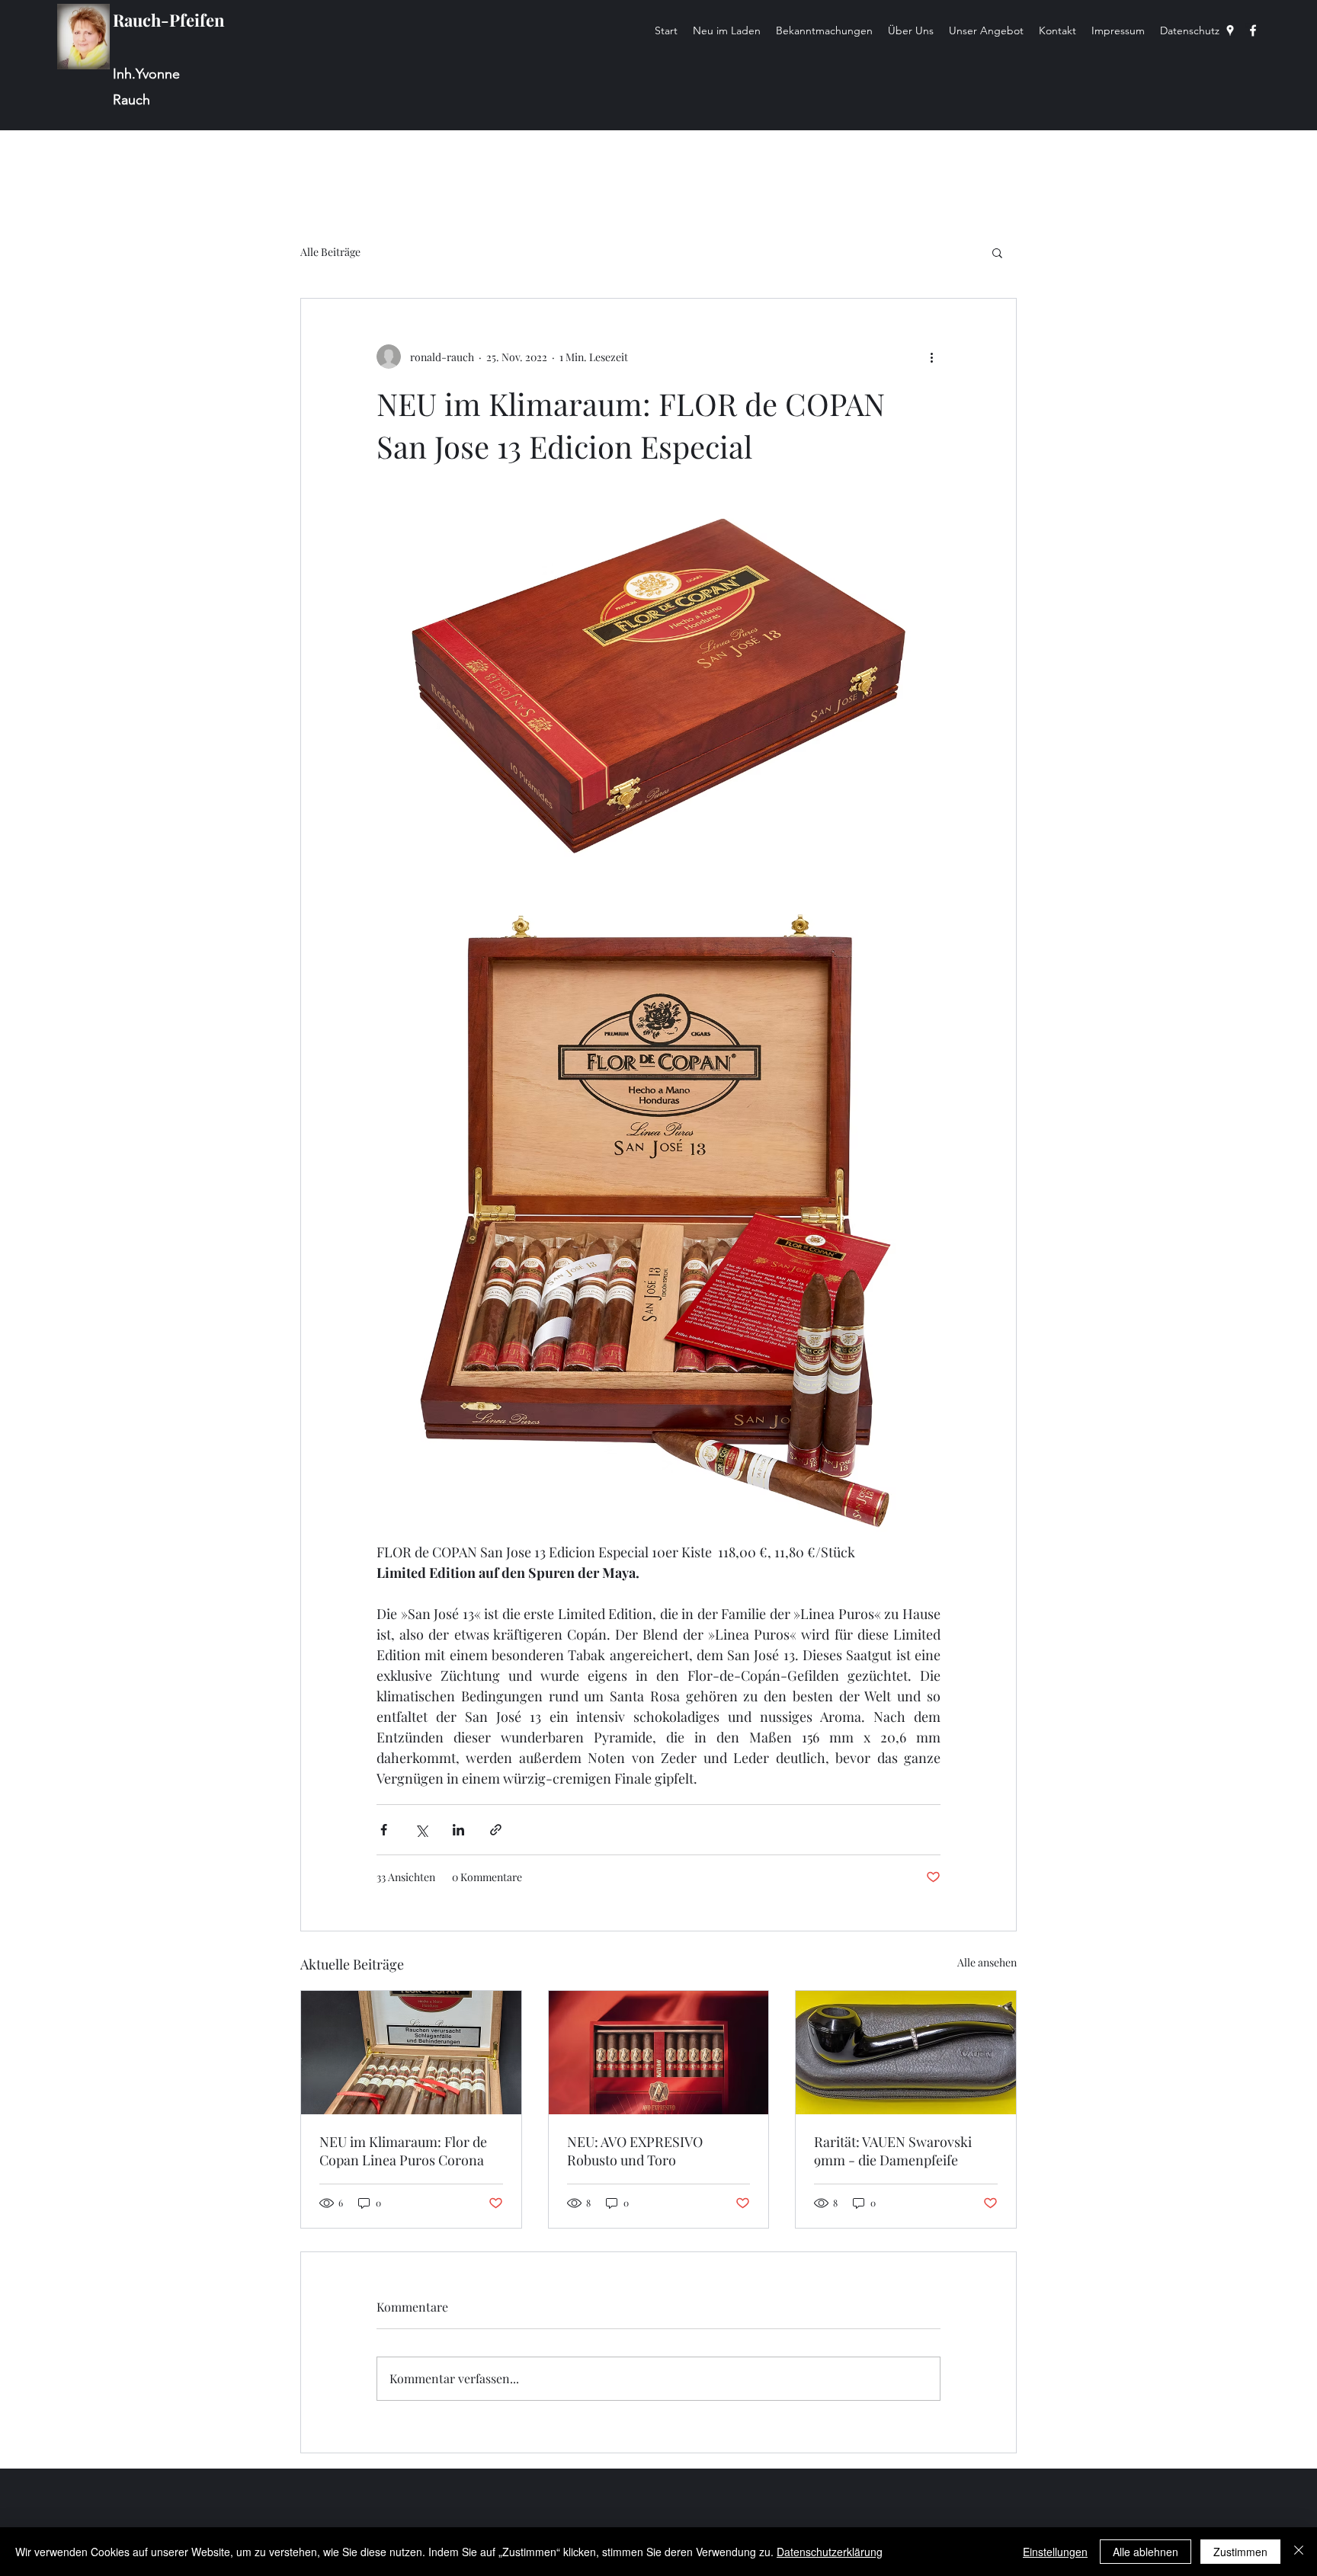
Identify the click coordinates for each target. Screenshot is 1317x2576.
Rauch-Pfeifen (169, 20)
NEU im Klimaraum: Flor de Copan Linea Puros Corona (403, 2151)
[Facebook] (1253, 30)
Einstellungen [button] (1055, 2552)
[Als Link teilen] (496, 1830)
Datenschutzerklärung (830, 2552)
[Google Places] (1230, 30)
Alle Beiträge (330, 252)
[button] (997, 252)
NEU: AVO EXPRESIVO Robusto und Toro (635, 2151)
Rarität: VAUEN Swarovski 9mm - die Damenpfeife (893, 2151)
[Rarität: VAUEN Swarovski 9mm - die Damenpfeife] (906, 2053)
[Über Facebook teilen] (384, 1830)
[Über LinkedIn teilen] (458, 1830)
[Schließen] (1299, 2552)
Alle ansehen (987, 1962)
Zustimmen (1240, 2552)
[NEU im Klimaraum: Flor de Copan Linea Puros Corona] (411, 2053)
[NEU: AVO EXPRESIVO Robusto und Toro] (659, 2053)
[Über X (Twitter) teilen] (421, 1830)
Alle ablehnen (1146, 2552)
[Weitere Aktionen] (931, 357)
